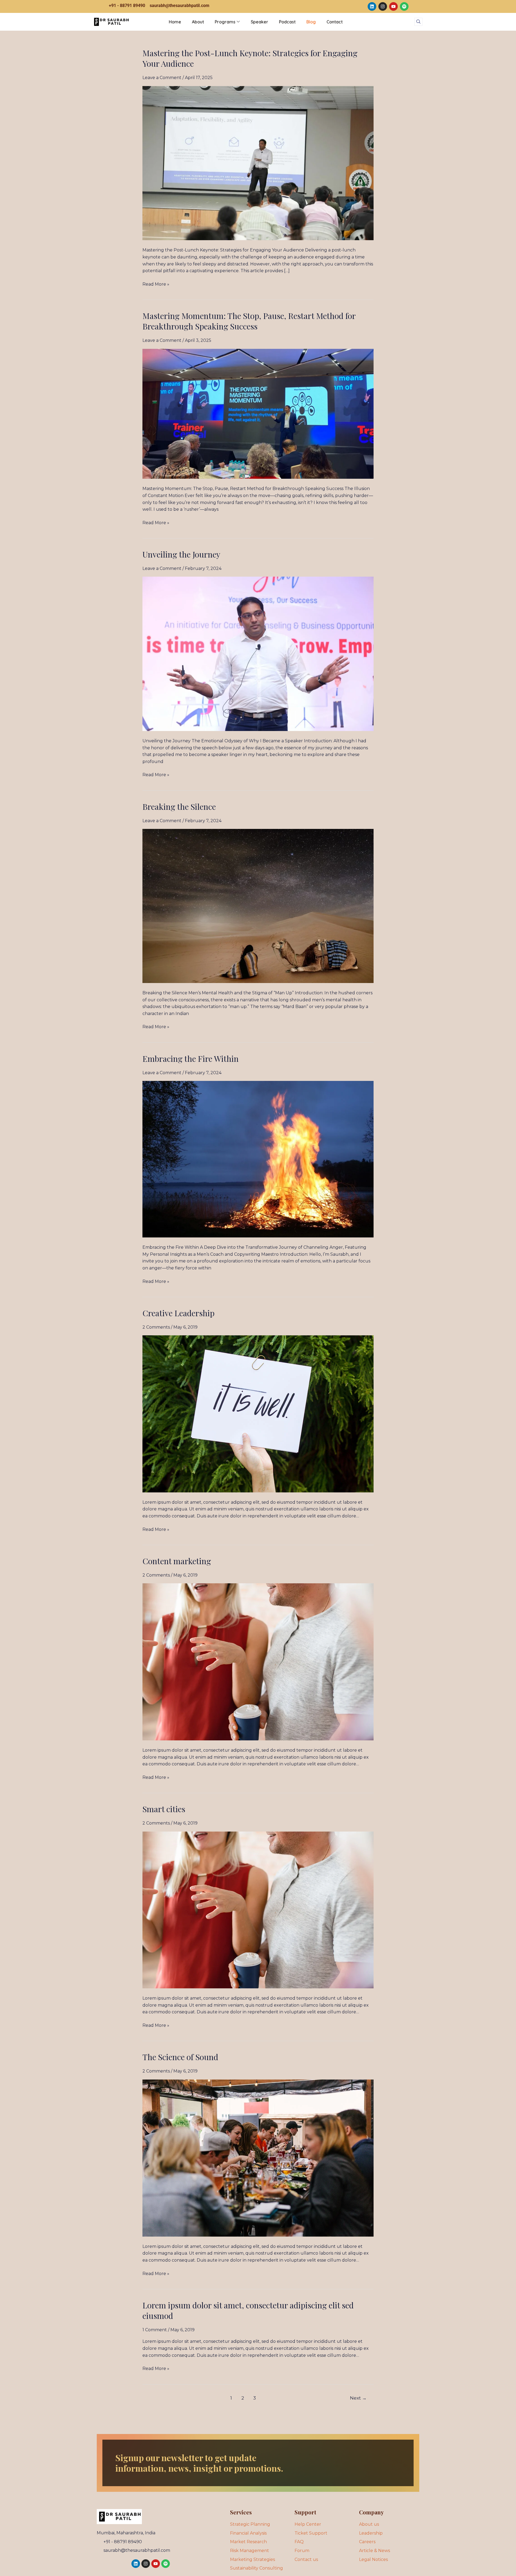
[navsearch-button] (418, 22)
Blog (311, 22)
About (198, 22)
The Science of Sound (180, 2057)
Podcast (287, 22)
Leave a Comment (162, 78)
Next (358, 2398)
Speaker (259, 22)
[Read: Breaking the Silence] (258, 906)
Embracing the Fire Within (191, 1059)
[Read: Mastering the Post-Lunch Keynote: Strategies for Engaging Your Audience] (258, 163)
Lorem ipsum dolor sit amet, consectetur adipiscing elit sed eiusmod (248, 2310)
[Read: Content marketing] (258, 1661)
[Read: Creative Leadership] (258, 1413)
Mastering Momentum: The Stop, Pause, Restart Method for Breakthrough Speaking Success (249, 321)
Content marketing (177, 1561)
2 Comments (156, 1327)
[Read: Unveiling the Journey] (258, 654)
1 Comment (155, 2330)
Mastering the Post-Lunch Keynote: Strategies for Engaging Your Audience (250, 58)
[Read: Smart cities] (258, 1909)
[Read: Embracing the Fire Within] (258, 1159)
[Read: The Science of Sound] (258, 2158)
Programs (225, 22)
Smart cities (164, 1809)
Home (175, 22)
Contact (335, 22)
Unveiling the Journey (181, 554)
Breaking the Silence (179, 807)
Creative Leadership (178, 1313)
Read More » (156, 284)
